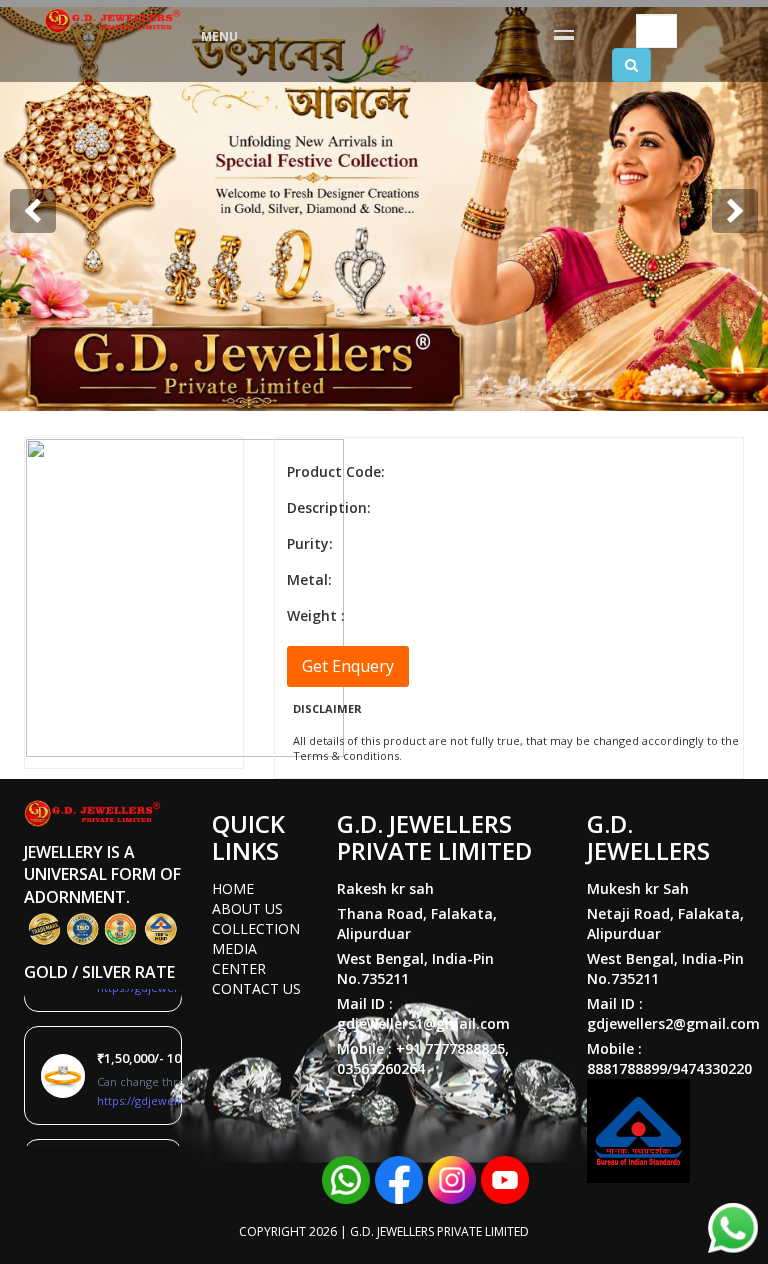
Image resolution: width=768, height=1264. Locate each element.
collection (256, 928)
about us (247, 908)
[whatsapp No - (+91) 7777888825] (346, 1178)
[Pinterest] (505, 1178)
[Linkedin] (452, 1178)
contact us (256, 988)
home (233, 888)
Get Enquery (348, 666)
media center (239, 958)
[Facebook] (399, 1178)
